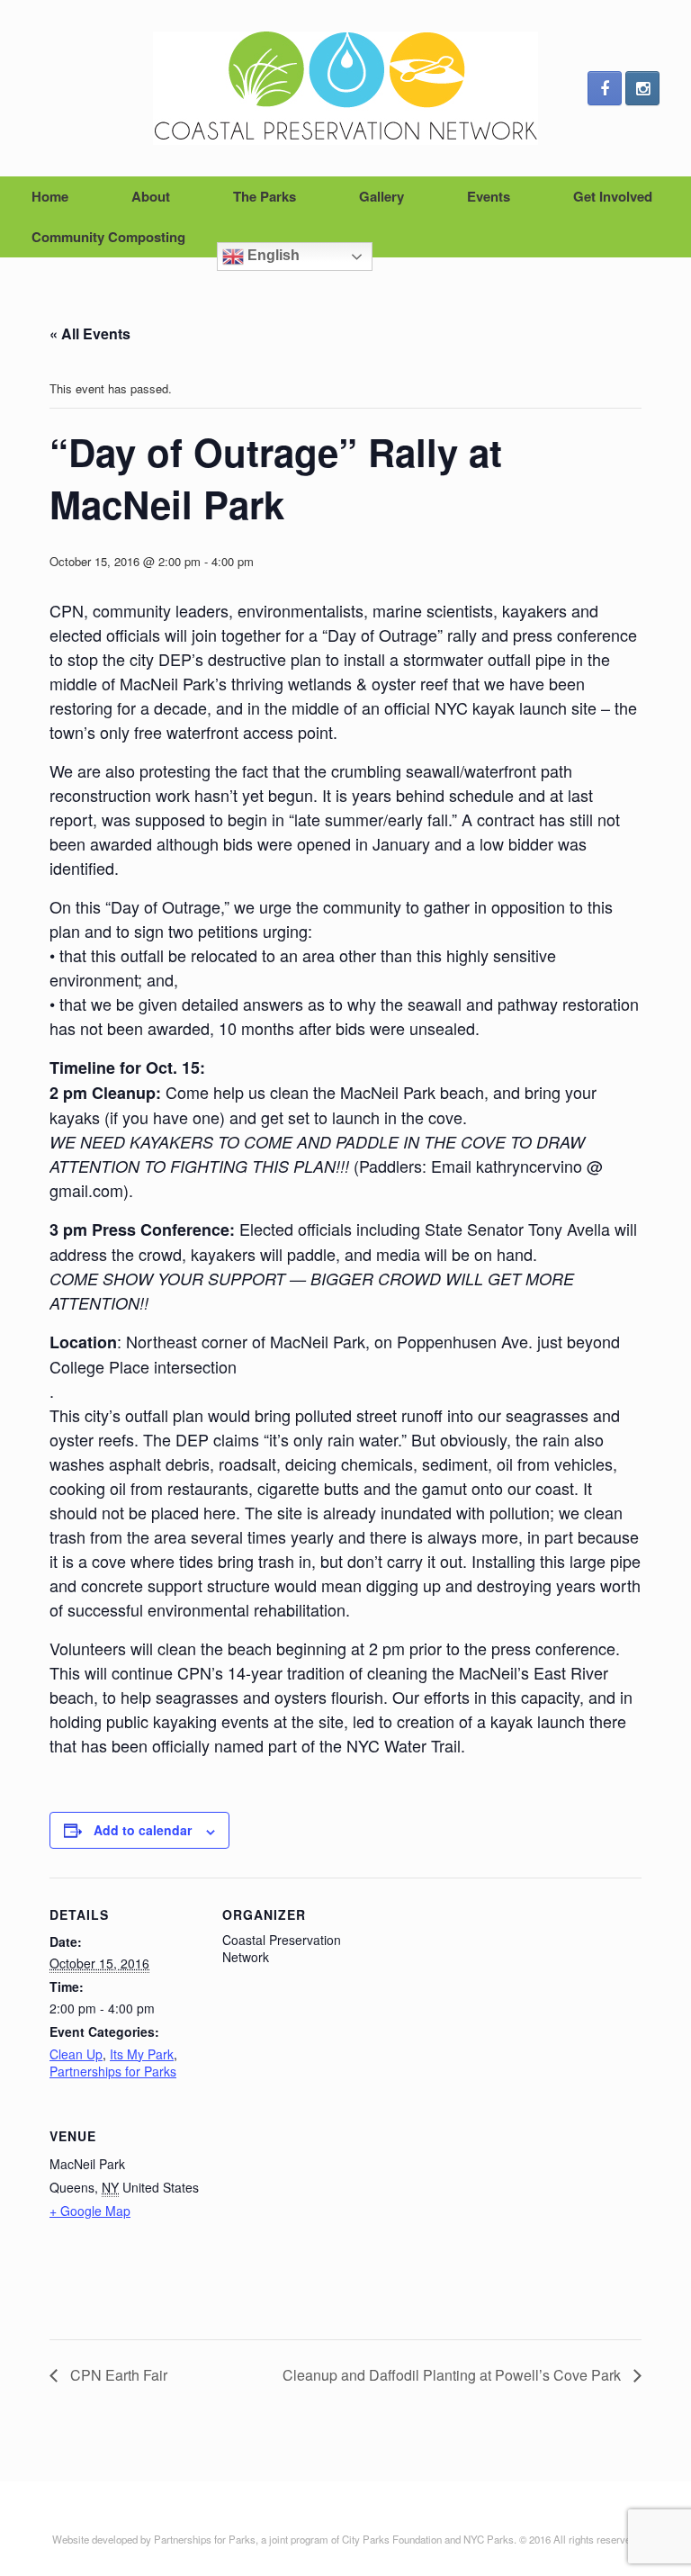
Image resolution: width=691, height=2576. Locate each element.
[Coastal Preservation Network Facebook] (605, 88)
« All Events (90, 333)
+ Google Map (90, 2211)
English (272, 255)
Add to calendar (143, 1830)
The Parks (265, 196)
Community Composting (108, 237)
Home (50, 196)
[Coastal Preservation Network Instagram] (642, 88)
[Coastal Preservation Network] (345, 88)
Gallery (381, 196)
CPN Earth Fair (117, 2375)
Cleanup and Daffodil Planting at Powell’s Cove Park (453, 2375)
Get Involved (613, 196)
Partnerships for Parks (113, 2071)
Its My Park (142, 2054)
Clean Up (76, 2054)
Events (489, 196)
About (151, 196)
